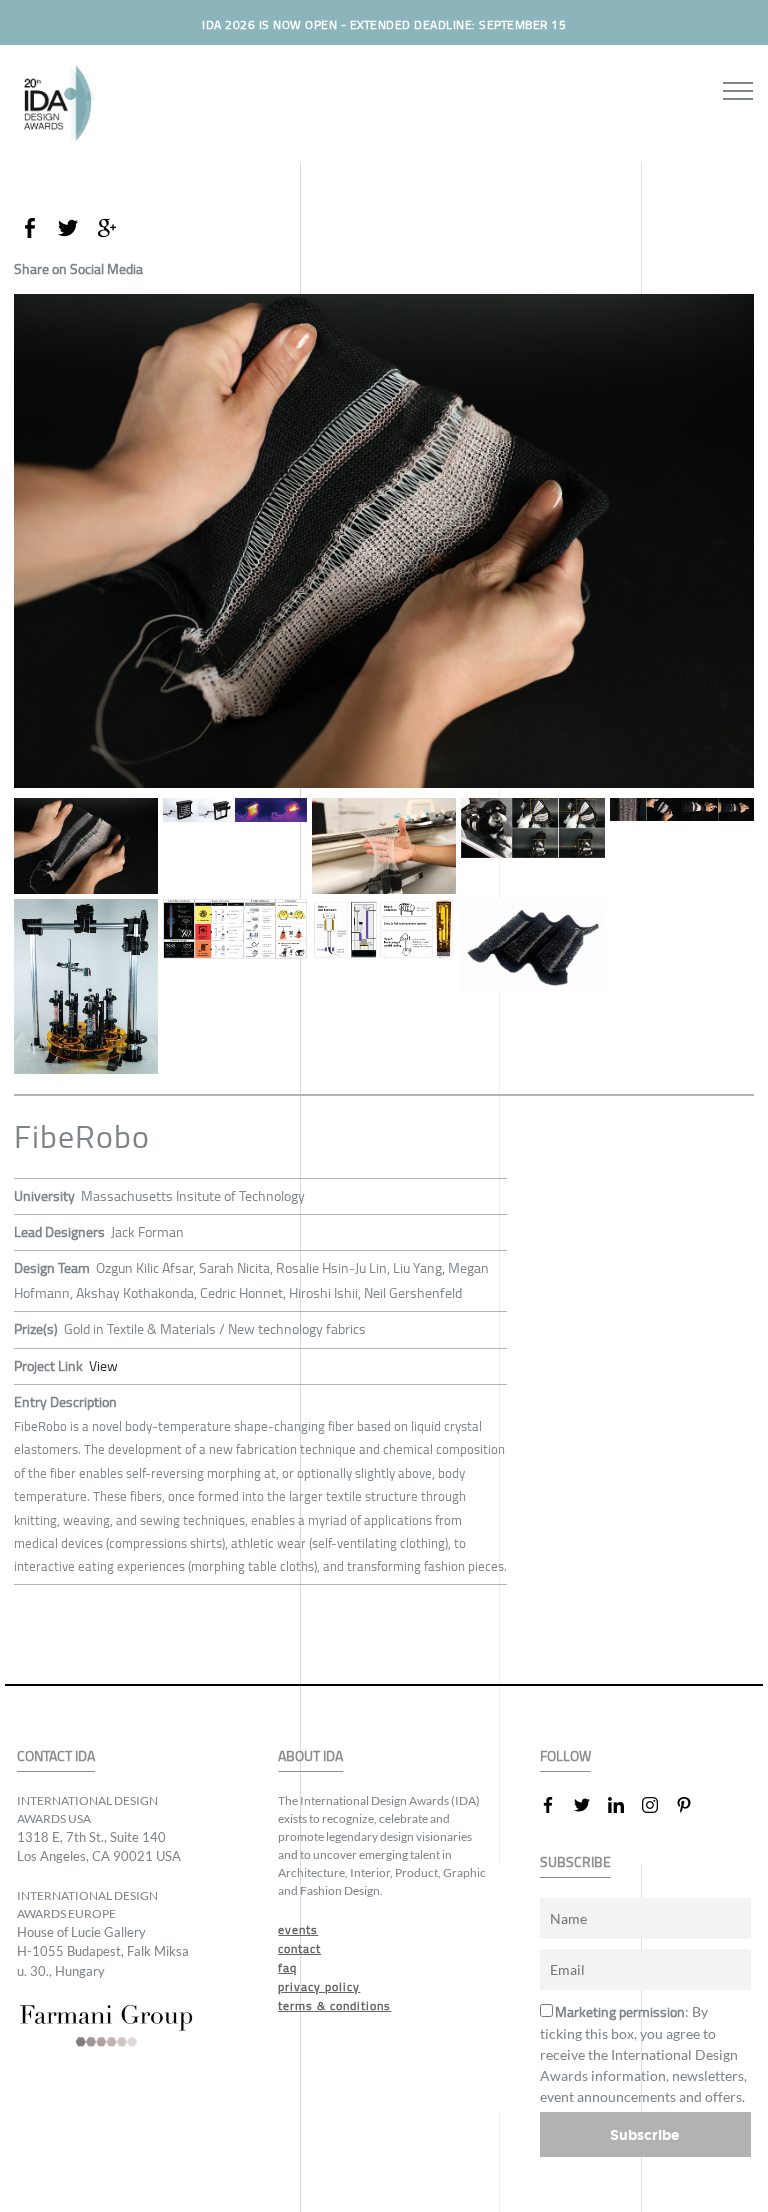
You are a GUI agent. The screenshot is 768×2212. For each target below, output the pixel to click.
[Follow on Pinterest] (692, 1805)
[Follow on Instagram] (658, 1805)
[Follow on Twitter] (590, 1805)
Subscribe (645, 2134)
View (103, 1366)
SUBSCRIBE (575, 1862)
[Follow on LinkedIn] (624, 1805)
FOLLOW (565, 1756)
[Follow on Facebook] (556, 1805)
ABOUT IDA (310, 1756)
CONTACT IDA (56, 1756)
